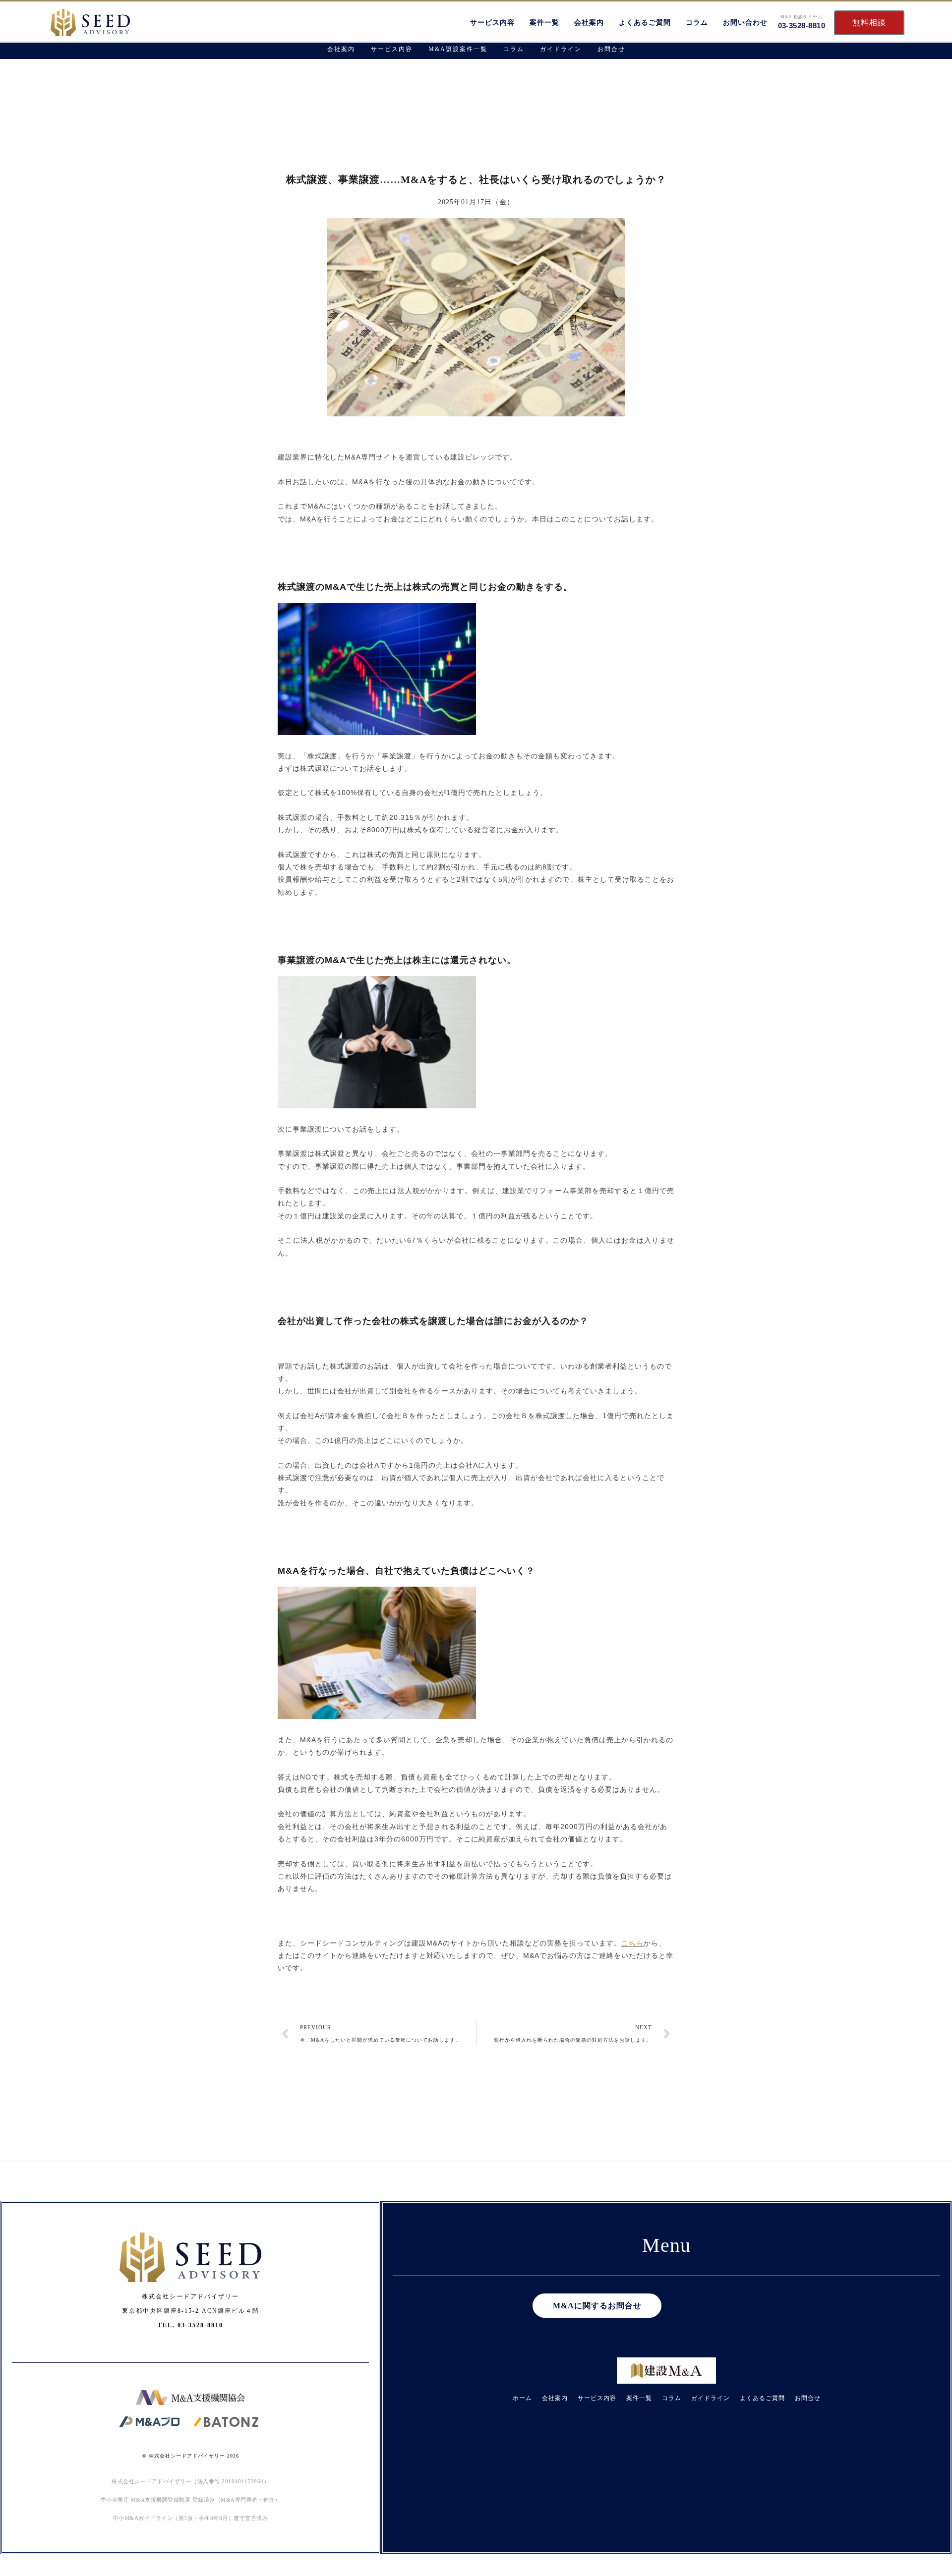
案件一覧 (544, 23)
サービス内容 (492, 23)
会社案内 (589, 23)
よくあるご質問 (645, 23)
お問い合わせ (745, 23)
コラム (697, 23)
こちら (632, 1943)
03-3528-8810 (802, 26)
